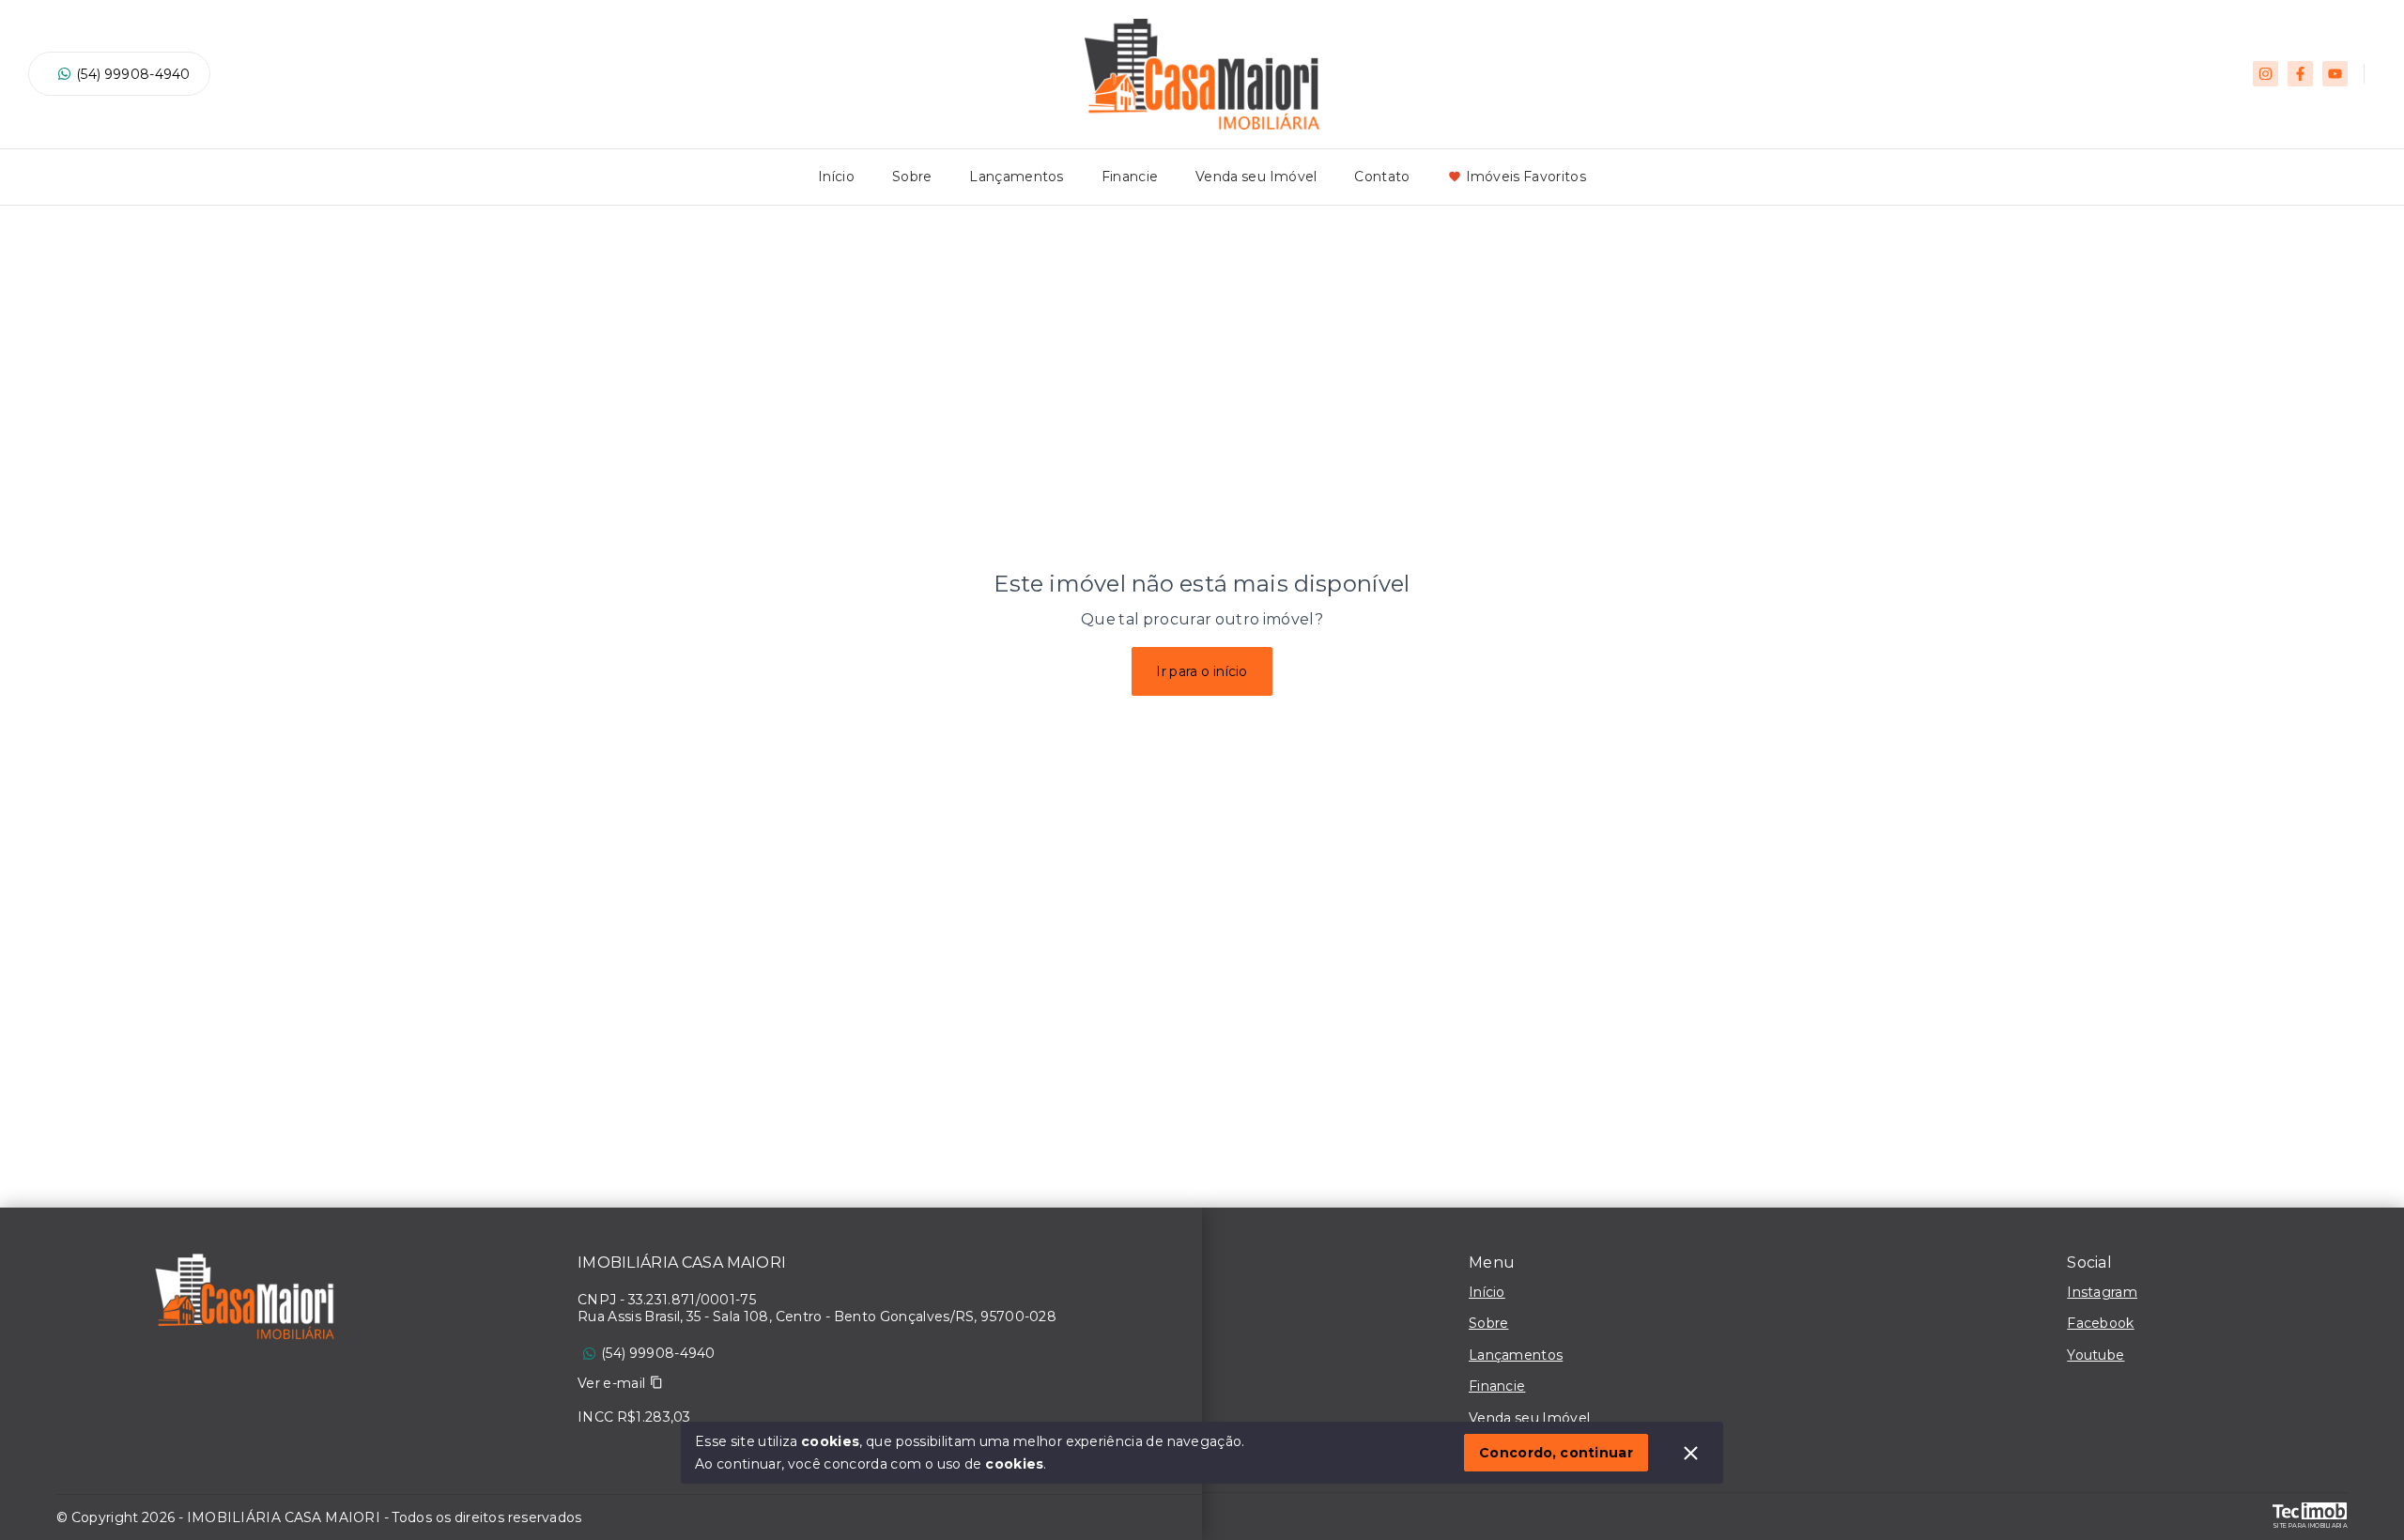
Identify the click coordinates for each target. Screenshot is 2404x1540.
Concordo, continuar (1556, 1453)
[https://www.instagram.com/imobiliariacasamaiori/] (2265, 74)
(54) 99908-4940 (133, 74)
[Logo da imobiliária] (244, 1301)
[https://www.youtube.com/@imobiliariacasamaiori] (2335, 74)
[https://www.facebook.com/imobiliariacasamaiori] (2300, 74)
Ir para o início (1202, 671)
